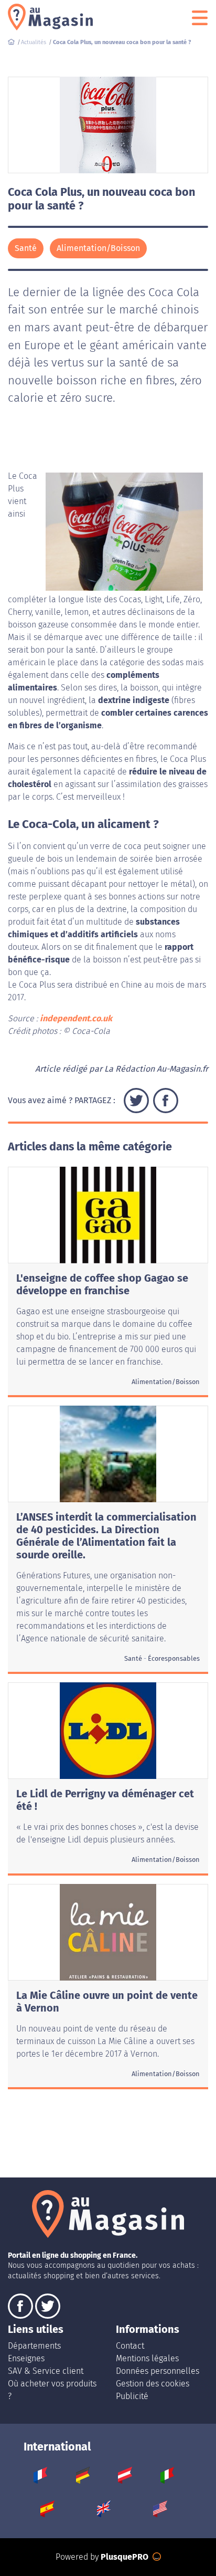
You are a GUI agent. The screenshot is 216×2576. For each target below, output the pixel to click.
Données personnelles (158, 2371)
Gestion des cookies (153, 2384)
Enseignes (26, 2358)
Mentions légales (147, 2358)
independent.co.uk (76, 1018)
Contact (130, 2346)
